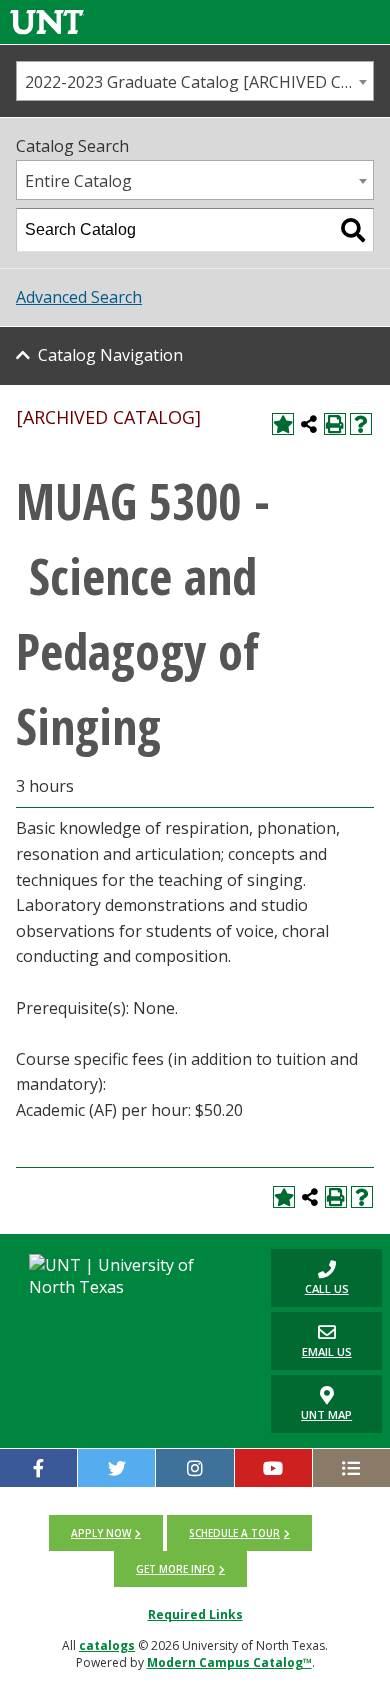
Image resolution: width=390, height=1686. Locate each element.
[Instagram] (194, 1468)
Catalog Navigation (110, 355)
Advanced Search (79, 297)
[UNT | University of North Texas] (129, 1276)
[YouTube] (273, 1468)
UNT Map (326, 1414)
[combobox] (195, 81)
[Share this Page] (309, 424)
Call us (310, 1277)
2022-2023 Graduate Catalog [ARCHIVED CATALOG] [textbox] (199, 82)
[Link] (47, 21)
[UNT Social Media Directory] (351, 1468)
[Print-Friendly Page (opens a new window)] (335, 424)
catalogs (107, 1645)
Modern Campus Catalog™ (229, 1662)
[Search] (353, 230)
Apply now (101, 1533)
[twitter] (116, 1468)
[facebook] (38, 1468)
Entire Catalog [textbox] (78, 181)
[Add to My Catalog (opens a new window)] (283, 424)
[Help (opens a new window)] (361, 424)
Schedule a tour (234, 1533)
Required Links (195, 1614)
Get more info (175, 1569)
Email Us (311, 1340)
